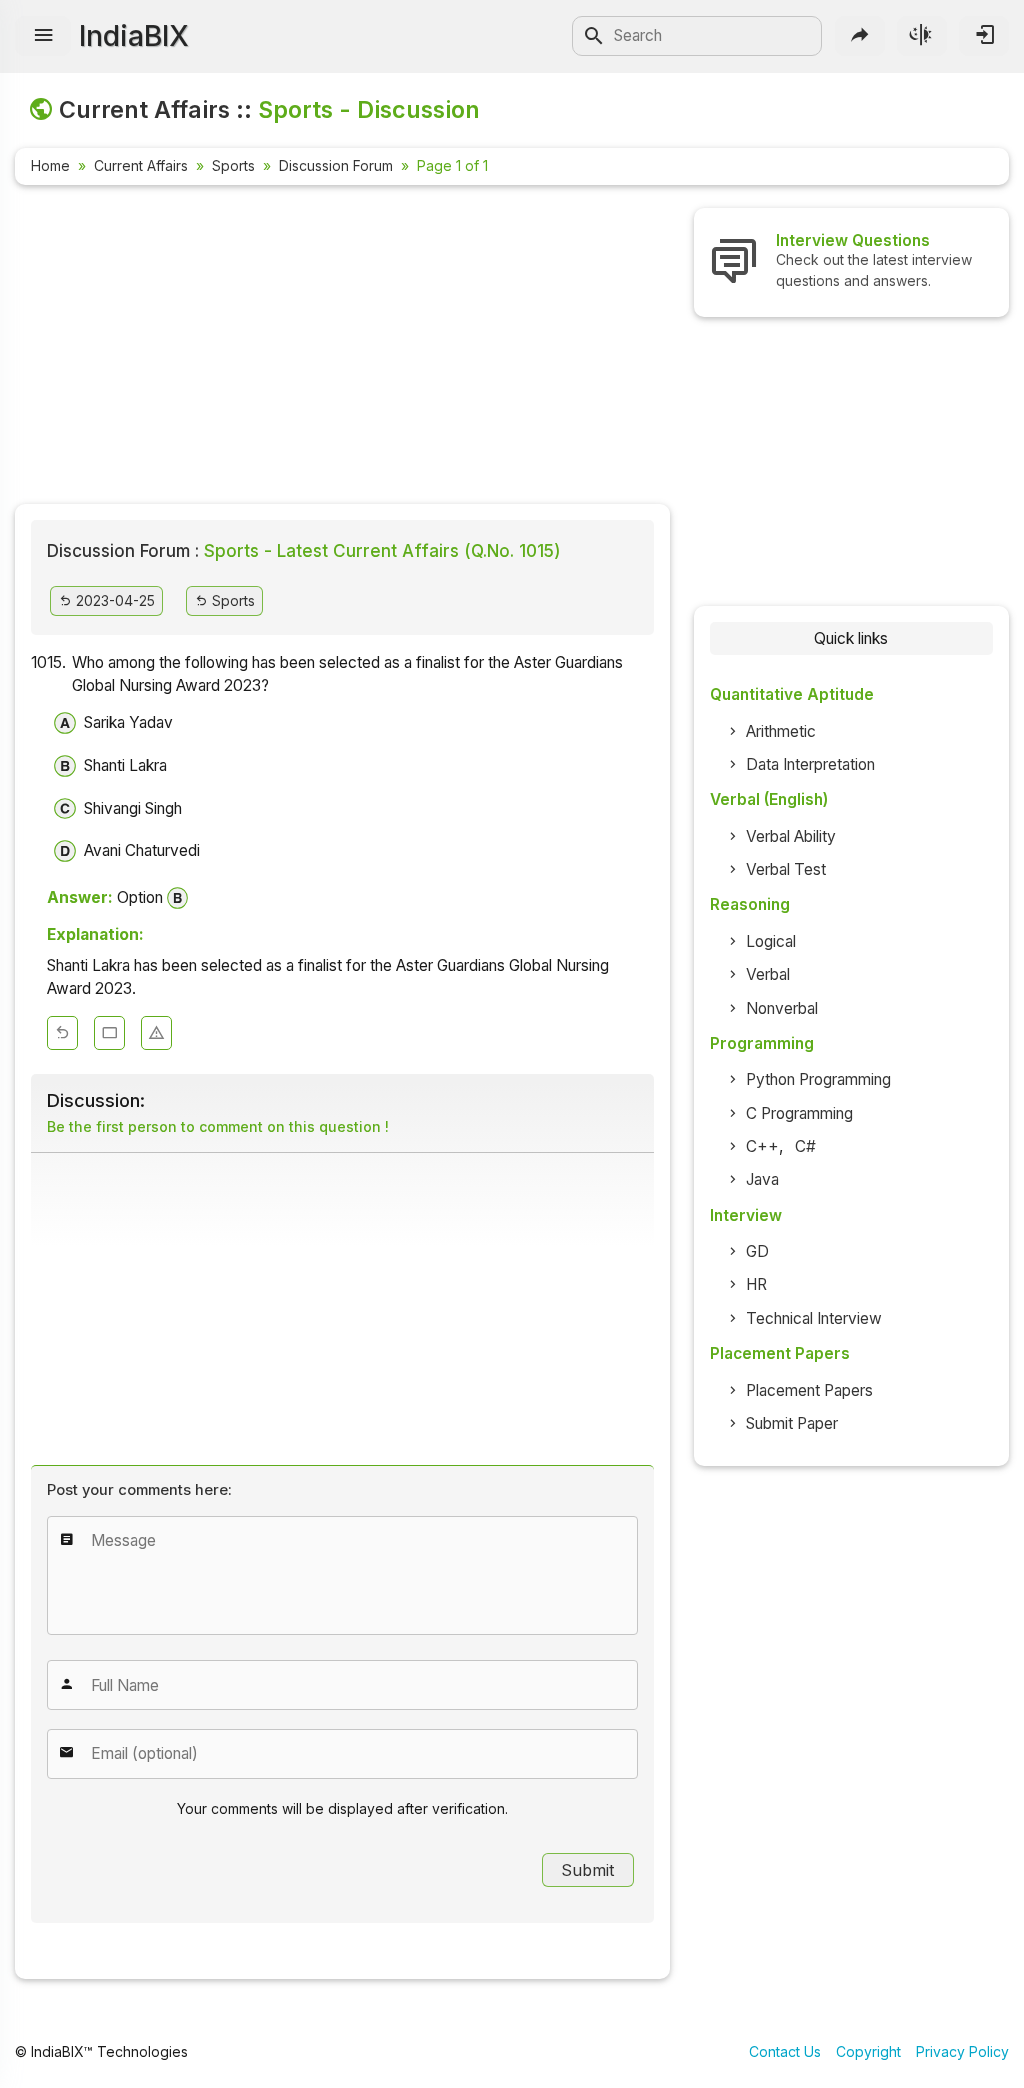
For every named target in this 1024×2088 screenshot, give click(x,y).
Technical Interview (814, 1318)
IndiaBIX (134, 36)
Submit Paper (792, 1423)
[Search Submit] (594, 36)
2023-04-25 (113, 600)
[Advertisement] (342, 348)
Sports (233, 165)
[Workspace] (109, 1033)
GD (757, 1251)
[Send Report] (156, 1033)
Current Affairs (141, 165)
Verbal (768, 974)
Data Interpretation (810, 764)
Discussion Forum (336, 165)
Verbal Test (786, 869)
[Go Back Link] (62, 1033)
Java (762, 1179)
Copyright (868, 2051)
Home (50, 165)
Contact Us (785, 2051)
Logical (771, 941)
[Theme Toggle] (922, 36)
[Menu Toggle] (43, 36)
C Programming (799, 1113)
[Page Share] (860, 36)
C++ (762, 1146)
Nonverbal (782, 1008)
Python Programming (818, 1079)
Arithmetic (781, 731)
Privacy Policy (962, 2051)
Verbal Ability (791, 836)
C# (805, 1146)
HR (756, 1284)
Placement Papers (809, 1390)
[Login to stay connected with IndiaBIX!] (984, 36)
